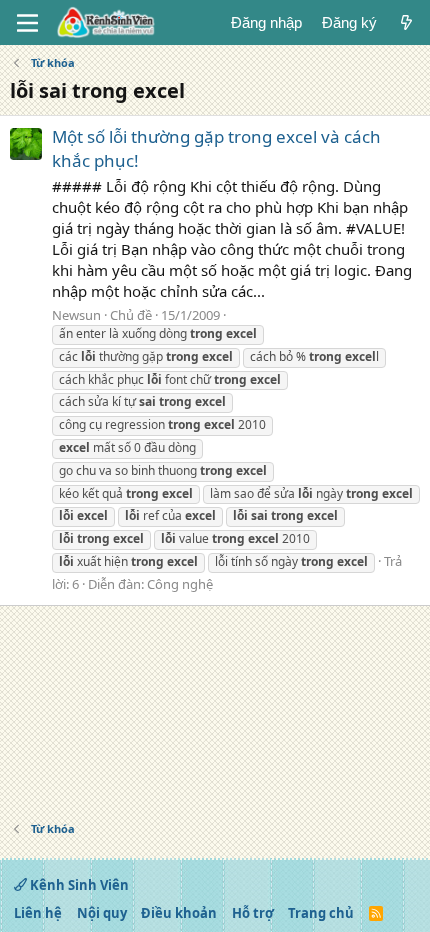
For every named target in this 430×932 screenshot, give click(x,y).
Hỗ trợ (253, 913)
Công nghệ (180, 584)
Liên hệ (38, 913)
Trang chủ (321, 913)
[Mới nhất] (406, 22)
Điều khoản (179, 913)
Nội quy (102, 913)
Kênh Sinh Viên (78, 885)
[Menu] (27, 23)
